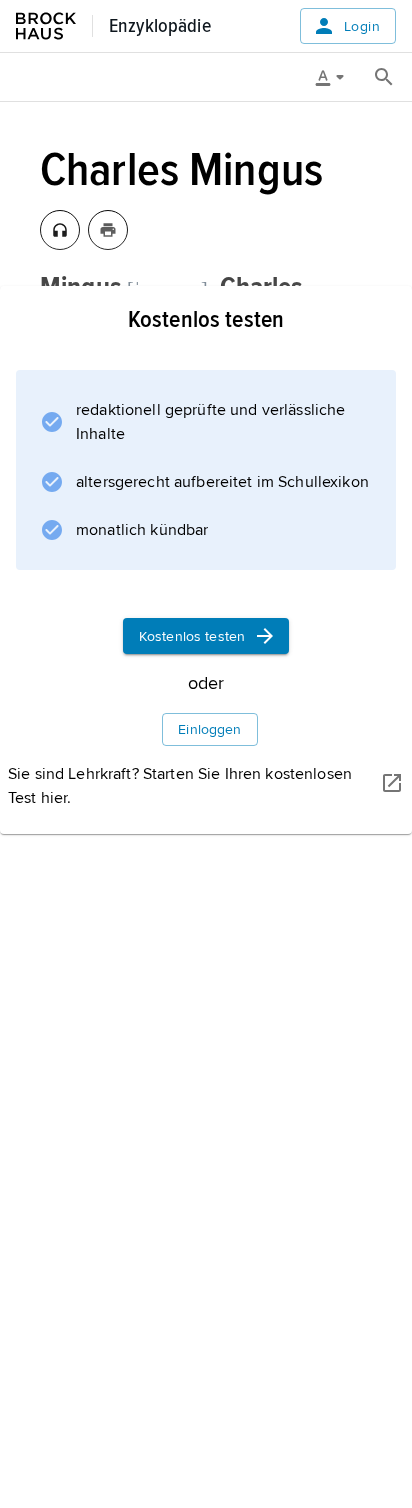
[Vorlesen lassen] (60, 230)
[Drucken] (108, 230)
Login (362, 26)
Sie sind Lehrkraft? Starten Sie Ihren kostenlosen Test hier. (180, 786)
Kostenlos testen (192, 636)
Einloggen (209, 729)
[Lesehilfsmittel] (337, 77)
